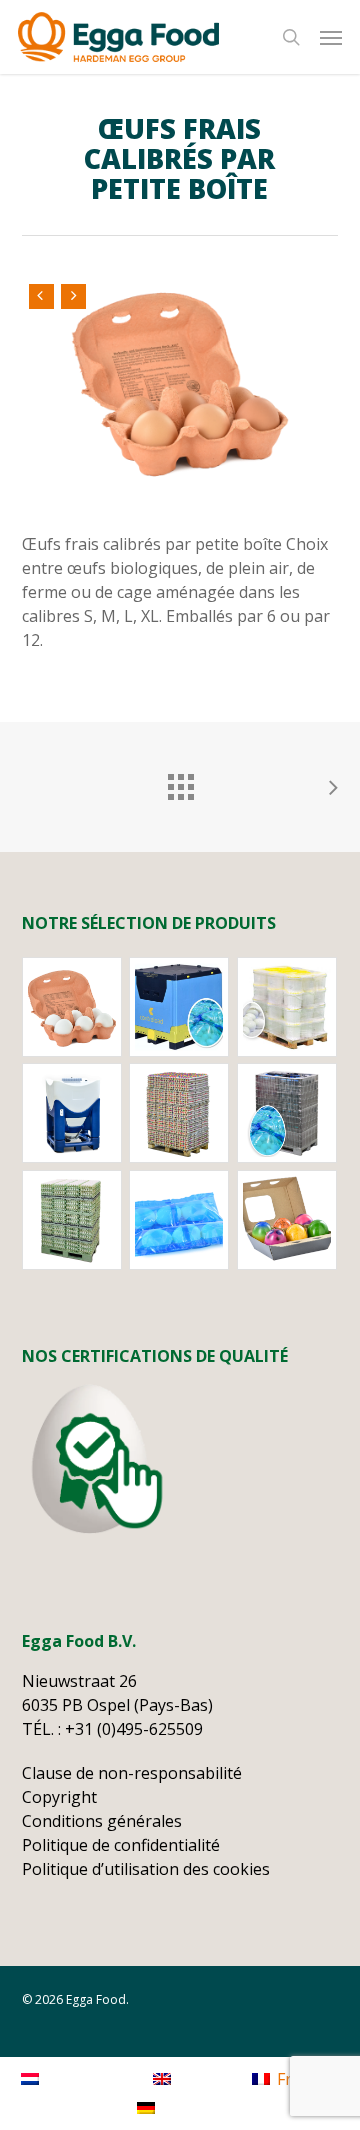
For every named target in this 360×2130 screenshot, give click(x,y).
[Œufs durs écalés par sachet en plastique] (287, 1113)
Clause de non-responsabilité (132, 1773)
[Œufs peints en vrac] (179, 1113)
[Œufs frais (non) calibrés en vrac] (72, 1220)
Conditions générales (102, 1821)
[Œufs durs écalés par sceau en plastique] (287, 1007)
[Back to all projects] (180, 782)
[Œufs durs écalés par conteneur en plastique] (72, 1113)
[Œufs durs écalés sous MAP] (179, 1220)
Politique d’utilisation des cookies (146, 1869)
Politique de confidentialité (121, 1845)
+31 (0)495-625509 (136, 1729)
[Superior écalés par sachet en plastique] (179, 1007)
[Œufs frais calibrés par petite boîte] (72, 1007)
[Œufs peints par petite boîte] (287, 1220)
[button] (331, 37)
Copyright (59, 1797)
